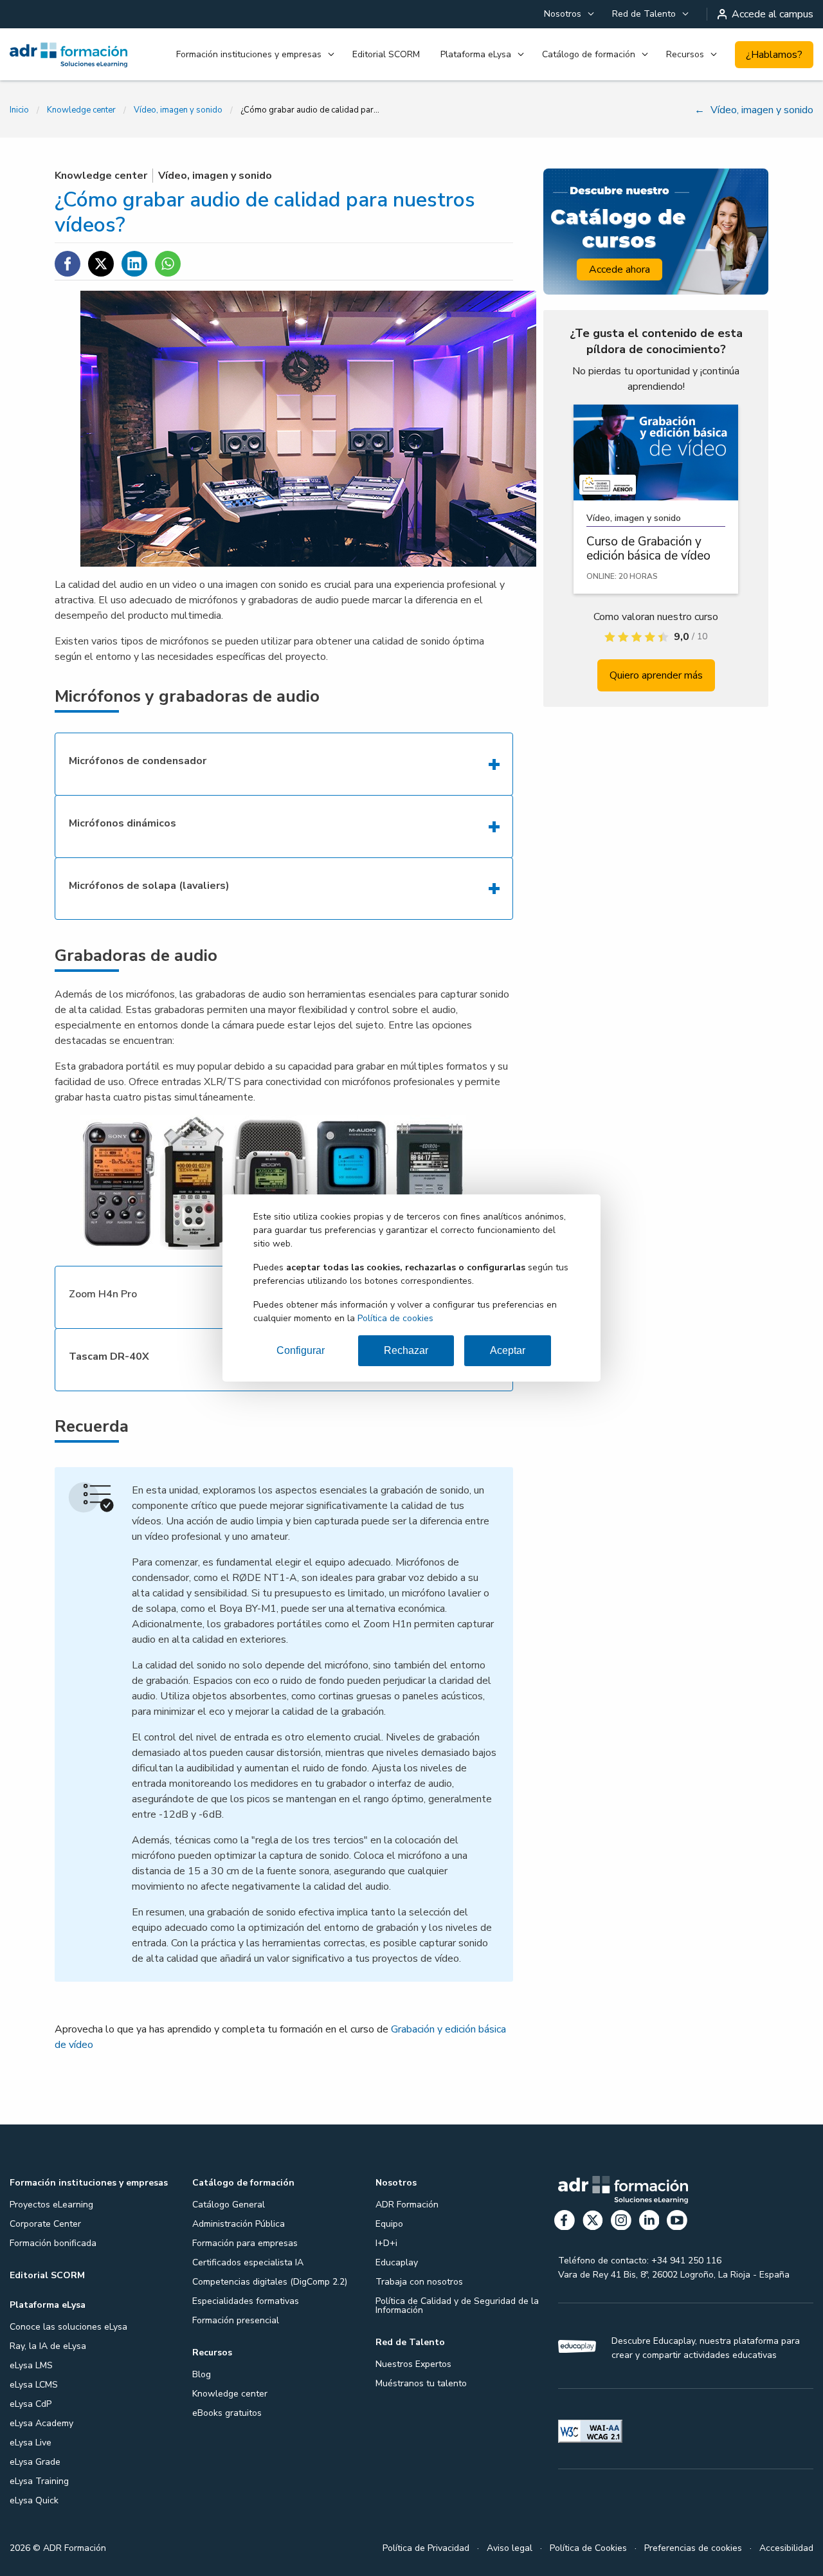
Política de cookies (395, 1318)
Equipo (389, 2224)
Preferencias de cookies (693, 2548)
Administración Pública (239, 2224)
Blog (202, 2374)
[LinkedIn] (649, 2223)
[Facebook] (565, 2223)
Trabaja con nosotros (419, 2282)
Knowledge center (81, 110)
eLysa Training (39, 2481)
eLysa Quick (34, 2500)
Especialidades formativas (246, 2301)
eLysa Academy (41, 2423)
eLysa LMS (31, 2365)
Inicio (19, 110)
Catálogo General (229, 2205)
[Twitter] (593, 2223)
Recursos (685, 54)
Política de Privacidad (426, 2548)
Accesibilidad (786, 2548)
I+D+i (386, 2243)
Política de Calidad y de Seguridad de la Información (457, 2306)
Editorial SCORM (386, 54)
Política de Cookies (588, 2548)
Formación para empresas (245, 2243)
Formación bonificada (53, 2243)
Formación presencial (236, 2320)
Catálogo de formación (589, 54)
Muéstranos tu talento (421, 2383)
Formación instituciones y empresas (249, 54)
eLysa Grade (35, 2462)
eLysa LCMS (34, 2385)
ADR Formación (407, 2205)
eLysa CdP (31, 2404)
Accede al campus (773, 14)
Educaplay (397, 2262)
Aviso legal (510, 2548)
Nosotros (563, 14)
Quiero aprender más (656, 675)
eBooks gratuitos (227, 2413)
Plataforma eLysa (476, 54)
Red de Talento (644, 14)
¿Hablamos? (774, 55)
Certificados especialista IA (248, 2262)
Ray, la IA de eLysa (48, 2346)
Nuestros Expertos (413, 2364)
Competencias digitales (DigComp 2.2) (270, 2282)
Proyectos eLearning (51, 2205)
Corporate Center (45, 2224)
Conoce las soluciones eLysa (68, 2327)
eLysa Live (31, 2443)
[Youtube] (677, 2223)
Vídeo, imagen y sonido (178, 110)
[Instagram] (621, 2223)
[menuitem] (568, 14)
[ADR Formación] (68, 55)
